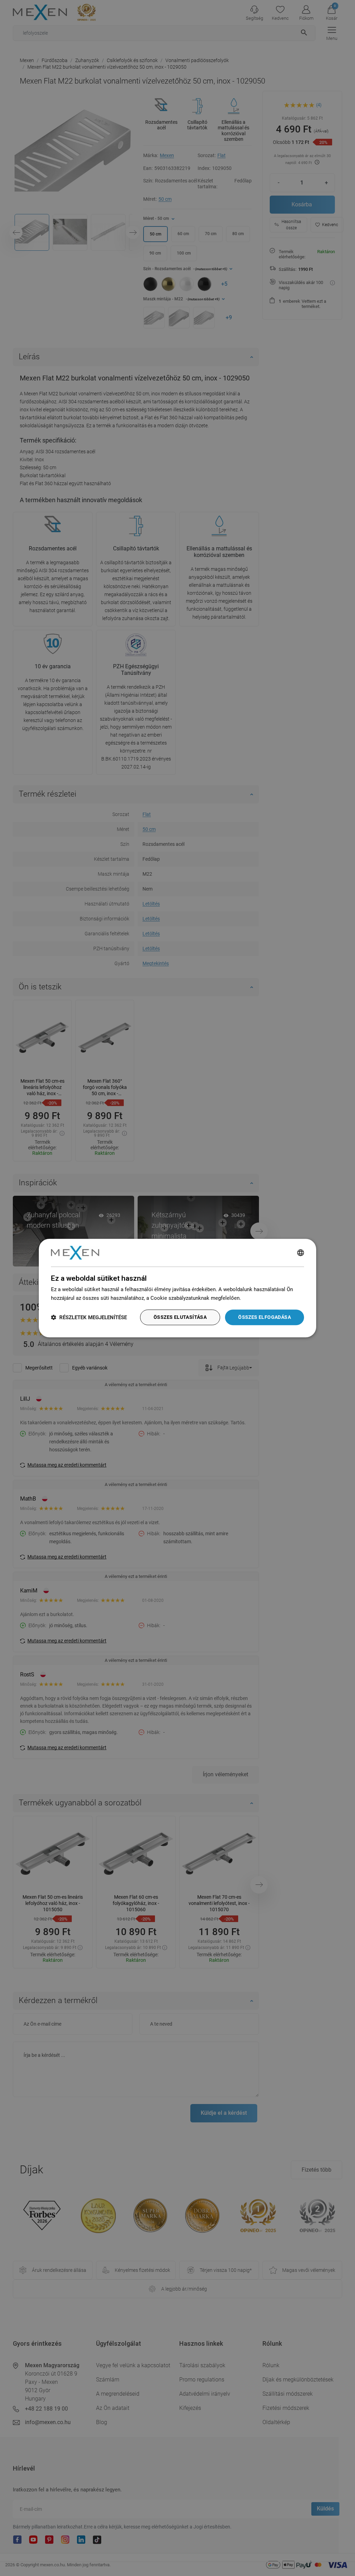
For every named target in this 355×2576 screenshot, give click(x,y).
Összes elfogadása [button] (265, 1317)
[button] (89, 1317)
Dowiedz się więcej (265, 1298)
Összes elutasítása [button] (180, 1317)
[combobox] (301, 1253)
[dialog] (177, 1288)
